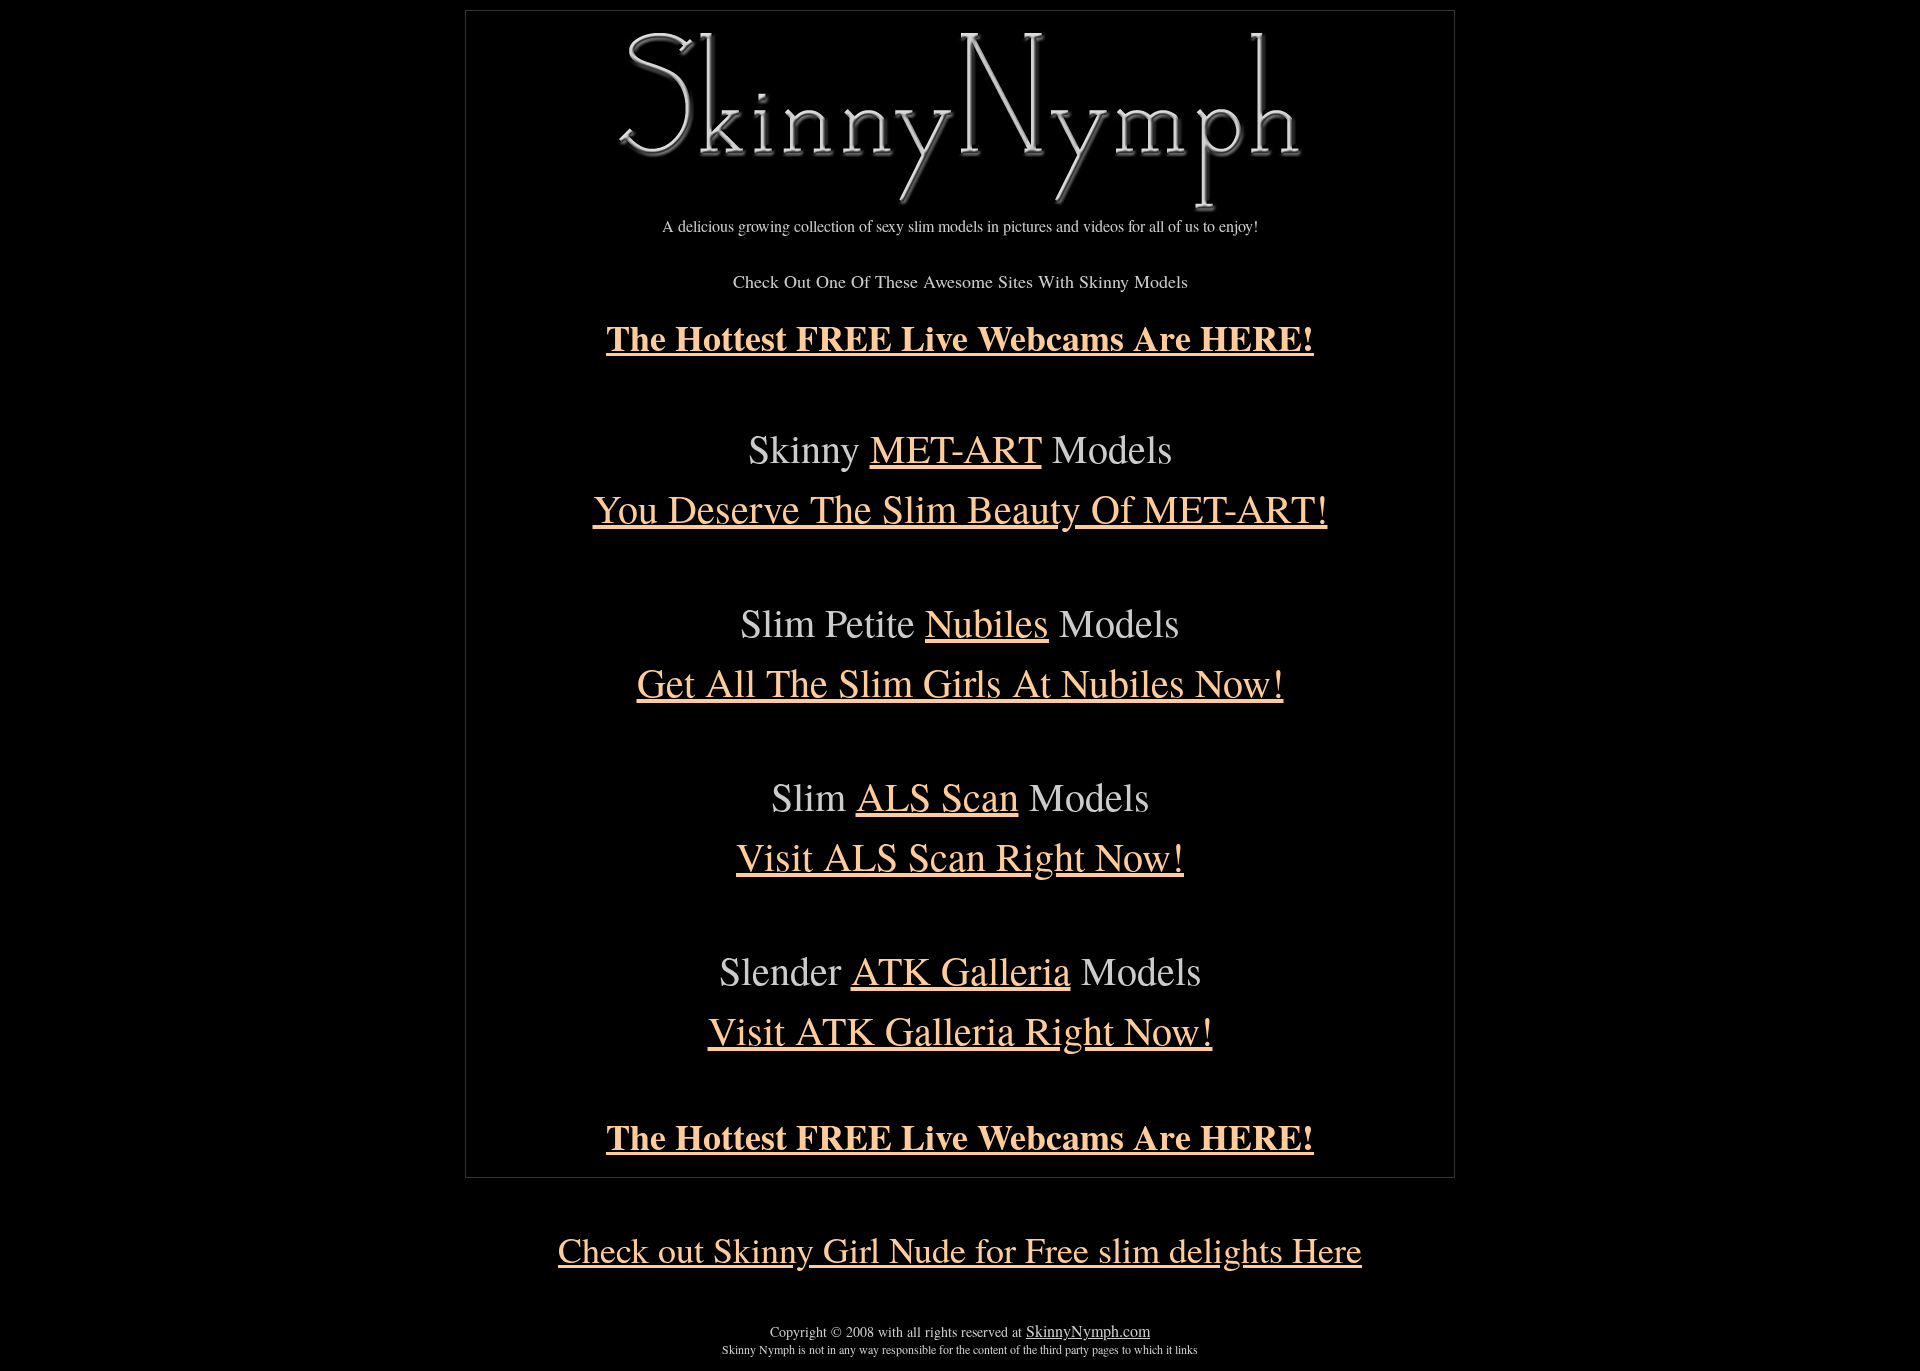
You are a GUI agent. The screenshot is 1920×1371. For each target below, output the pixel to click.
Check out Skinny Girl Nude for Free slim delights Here (960, 1249)
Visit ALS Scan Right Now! (960, 855)
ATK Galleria (961, 969)
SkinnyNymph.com (1088, 1330)
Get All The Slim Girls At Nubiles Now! (960, 681)
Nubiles (987, 621)
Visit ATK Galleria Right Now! (960, 1029)
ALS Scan (937, 795)
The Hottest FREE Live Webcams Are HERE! (960, 337)
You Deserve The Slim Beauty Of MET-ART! (960, 507)
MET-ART (956, 447)
